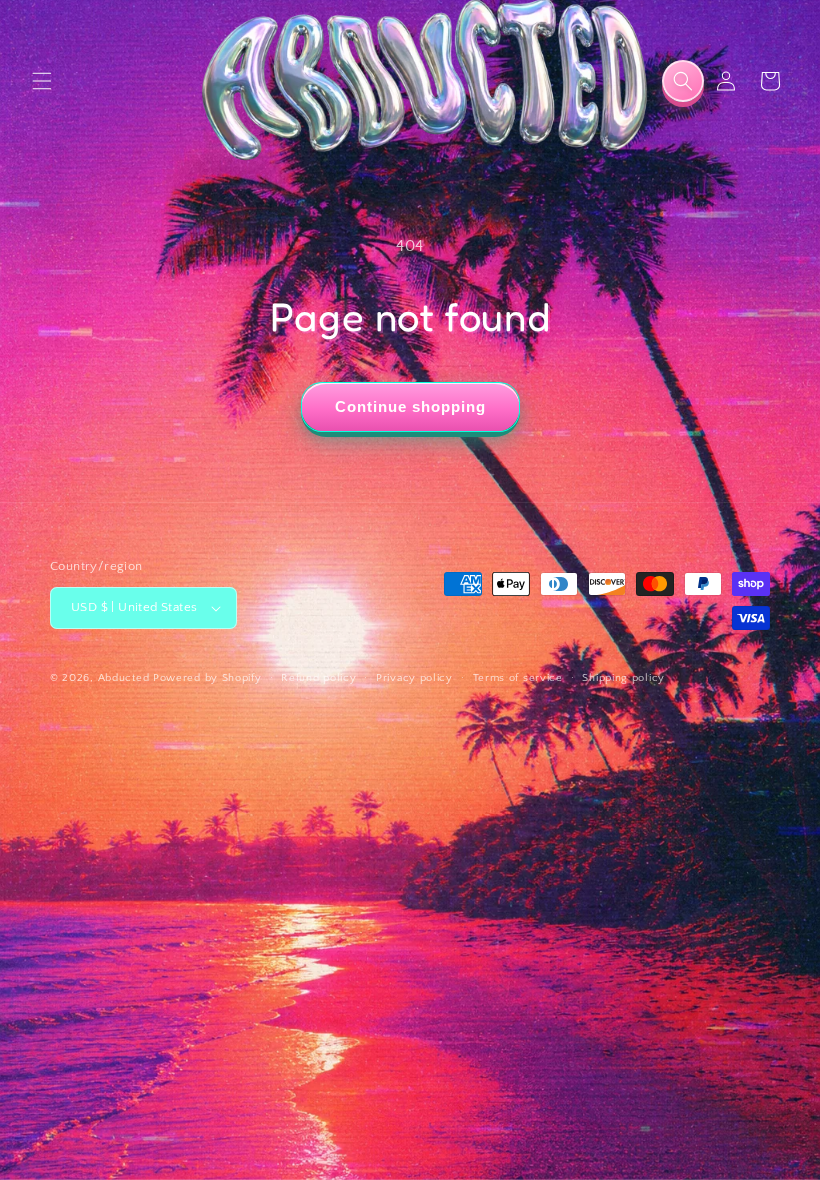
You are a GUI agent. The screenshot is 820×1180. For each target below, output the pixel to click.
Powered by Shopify (207, 678)
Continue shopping (410, 406)
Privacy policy (414, 678)
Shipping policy (623, 678)
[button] (42, 81)
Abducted (124, 678)
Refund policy (318, 678)
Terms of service (518, 678)
